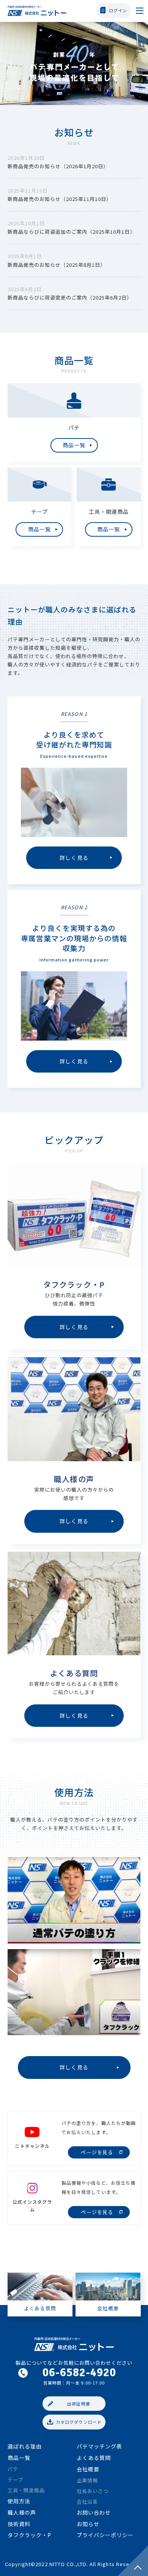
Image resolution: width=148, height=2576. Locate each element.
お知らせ (88, 2524)
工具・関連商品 (26, 2490)
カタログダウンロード (79, 2422)
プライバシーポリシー (105, 2535)
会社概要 (88, 2469)
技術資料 (19, 2524)
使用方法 (19, 2501)
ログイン (118, 10)
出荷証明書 (79, 2404)
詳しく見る (74, 2067)
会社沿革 (87, 2502)
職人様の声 (22, 2512)
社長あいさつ (93, 2491)
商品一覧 (19, 2458)
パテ (13, 2469)
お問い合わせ (94, 2512)
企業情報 (87, 2480)
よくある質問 (94, 2458)
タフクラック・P (29, 2535)
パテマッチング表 (99, 2446)
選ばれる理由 (25, 2446)
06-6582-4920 (79, 2373)
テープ (15, 2480)
